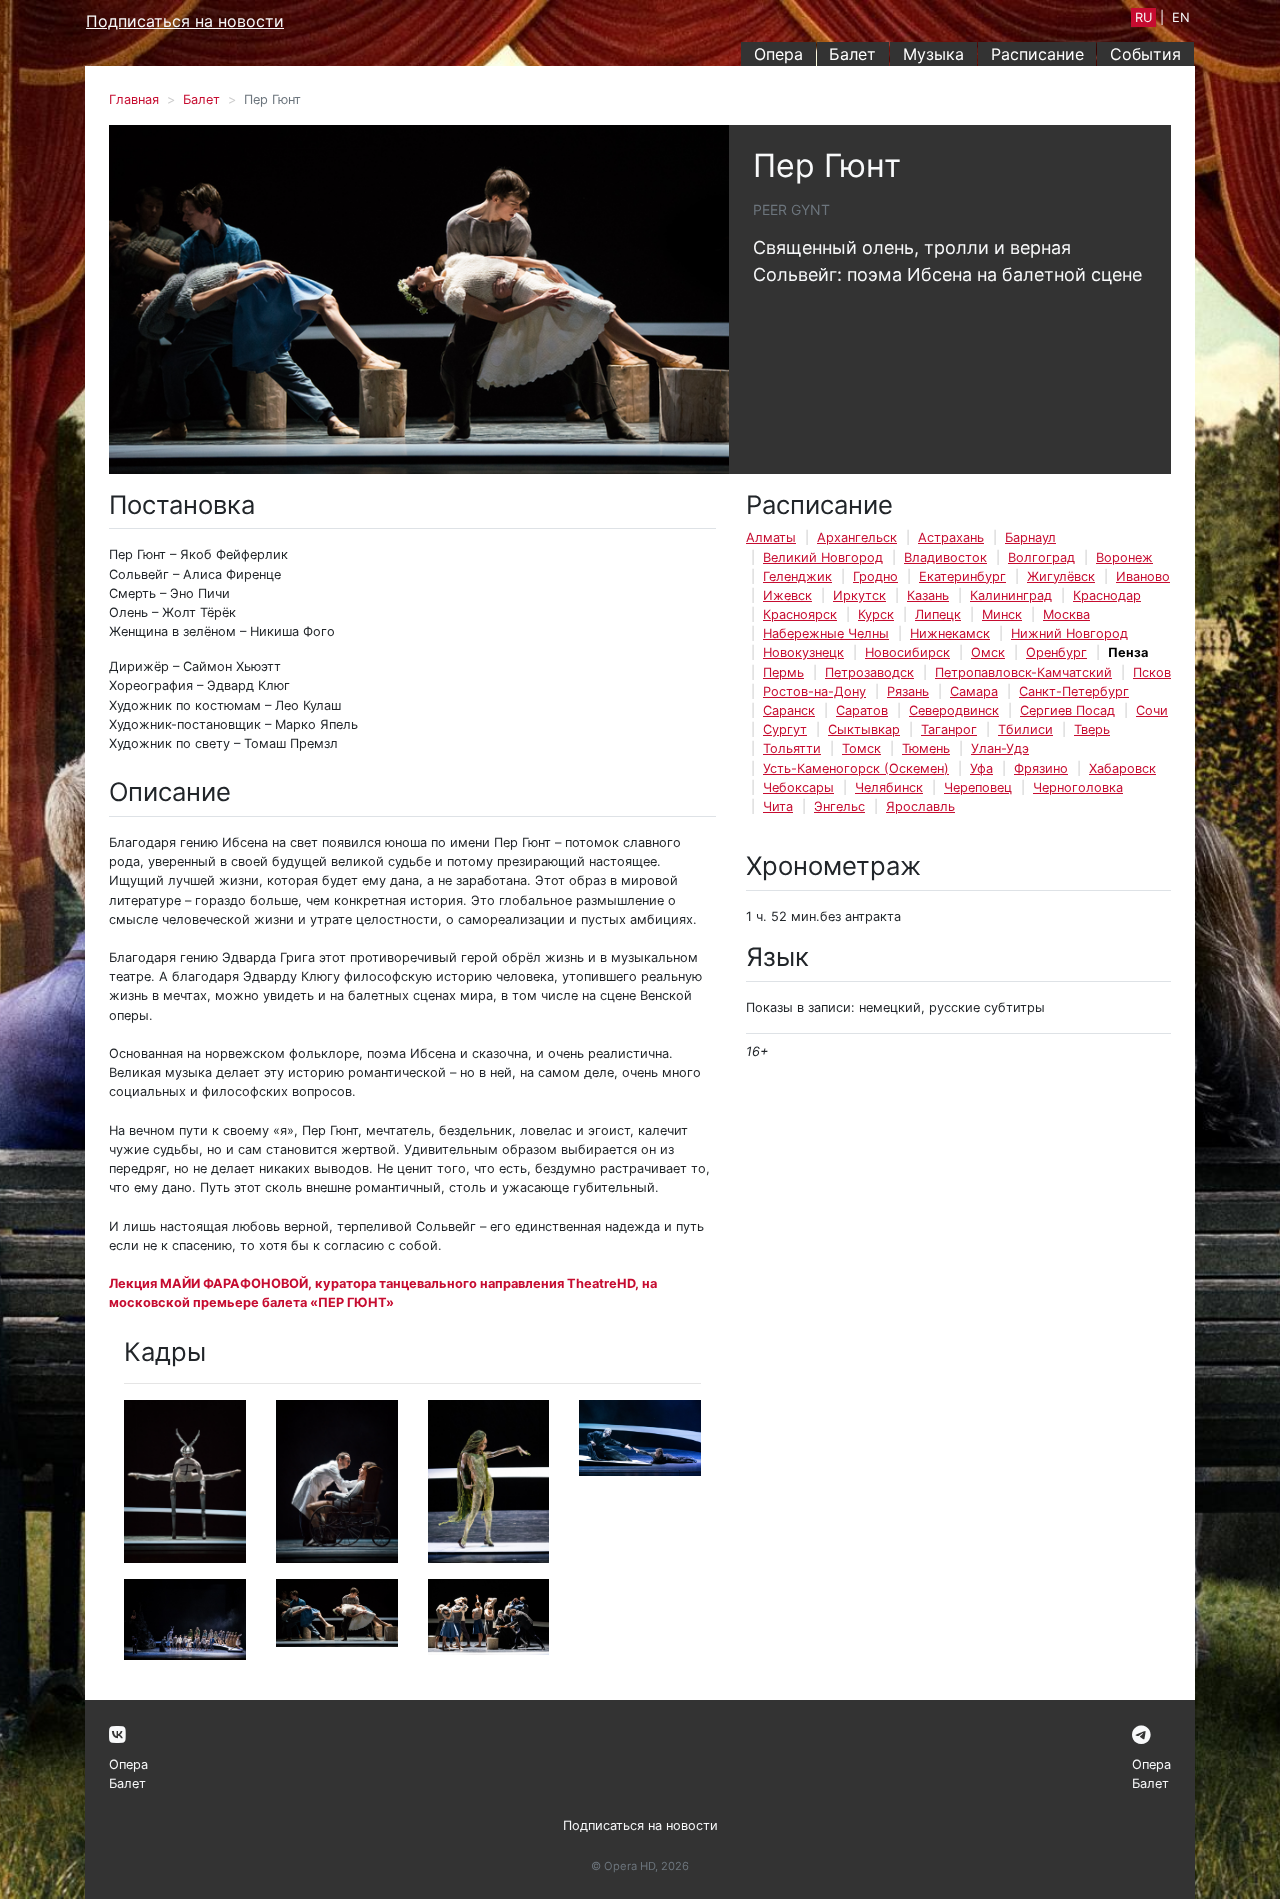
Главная (134, 99)
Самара (974, 691)
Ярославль (920, 806)
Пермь (783, 672)
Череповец (978, 787)
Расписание (1037, 54)
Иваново (1143, 576)
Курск (876, 614)
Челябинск (889, 787)
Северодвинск (954, 710)
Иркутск (859, 595)
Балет (852, 54)
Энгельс (839, 806)
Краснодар (1107, 595)
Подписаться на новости (185, 21)
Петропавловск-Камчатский (1023, 672)
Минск (1002, 614)
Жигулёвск (1061, 576)
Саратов (862, 710)
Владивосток (945, 557)
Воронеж (1124, 557)
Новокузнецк (803, 652)
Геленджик (797, 576)
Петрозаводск (869, 672)
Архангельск (857, 537)
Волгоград (1041, 557)
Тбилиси (1025, 729)
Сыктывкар (864, 729)
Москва (1066, 614)
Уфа (981, 768)
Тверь (1092, 729)
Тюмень (926, 748)
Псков (1152, 672)
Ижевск (787, 595)
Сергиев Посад (1067, 710)
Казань (928, 595)
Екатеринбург (962, 576)
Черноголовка (1078, 787)
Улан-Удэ (1000, 748)
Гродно (875, 576)
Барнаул (1030, 537)
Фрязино (1041, 768)
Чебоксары (798, 787)
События (1145, 54)
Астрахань (951, 537)
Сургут (785, 729)
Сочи (1152, 710)
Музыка (933, 54)
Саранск (789, 710)
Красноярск (800, 614)
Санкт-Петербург (1074, 691)
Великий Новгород (823, 557)
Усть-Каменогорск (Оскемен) (856, 768)
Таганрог (949, 729)
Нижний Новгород (1069, 633)
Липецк (938, 614)
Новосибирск (907, 652)
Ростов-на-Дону (814, 691)
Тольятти (792, 748)
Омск (988, 652)
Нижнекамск (950, 633)
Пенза (1128, 652)
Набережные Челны (826, 633)
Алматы (771, 537)
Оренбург (1056, 652)
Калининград (1011, 595)
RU (1143, 17)
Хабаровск (1122, 768)
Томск (861, 748)
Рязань (908, 691)
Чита (778, 806)
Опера (778, 54)
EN (1181, 17)
